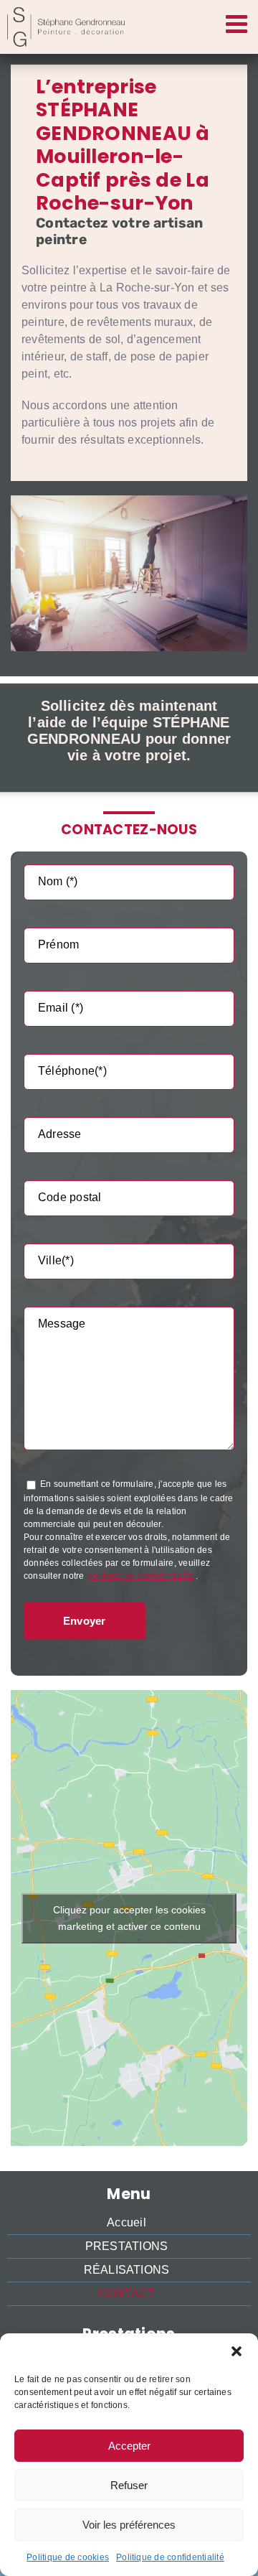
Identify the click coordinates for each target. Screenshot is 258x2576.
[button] (236, 2351)
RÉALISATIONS (127, 2270)
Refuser (129, 2485)
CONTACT (127, 2293)
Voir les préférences (129, 2525)
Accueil (126, 2222)
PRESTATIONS (127, 2246)
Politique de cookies (68, 2557)
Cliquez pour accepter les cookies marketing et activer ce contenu (129, 1918)
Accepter (129, 2446)
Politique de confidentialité (170, 2557)
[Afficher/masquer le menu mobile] (238, 23)
